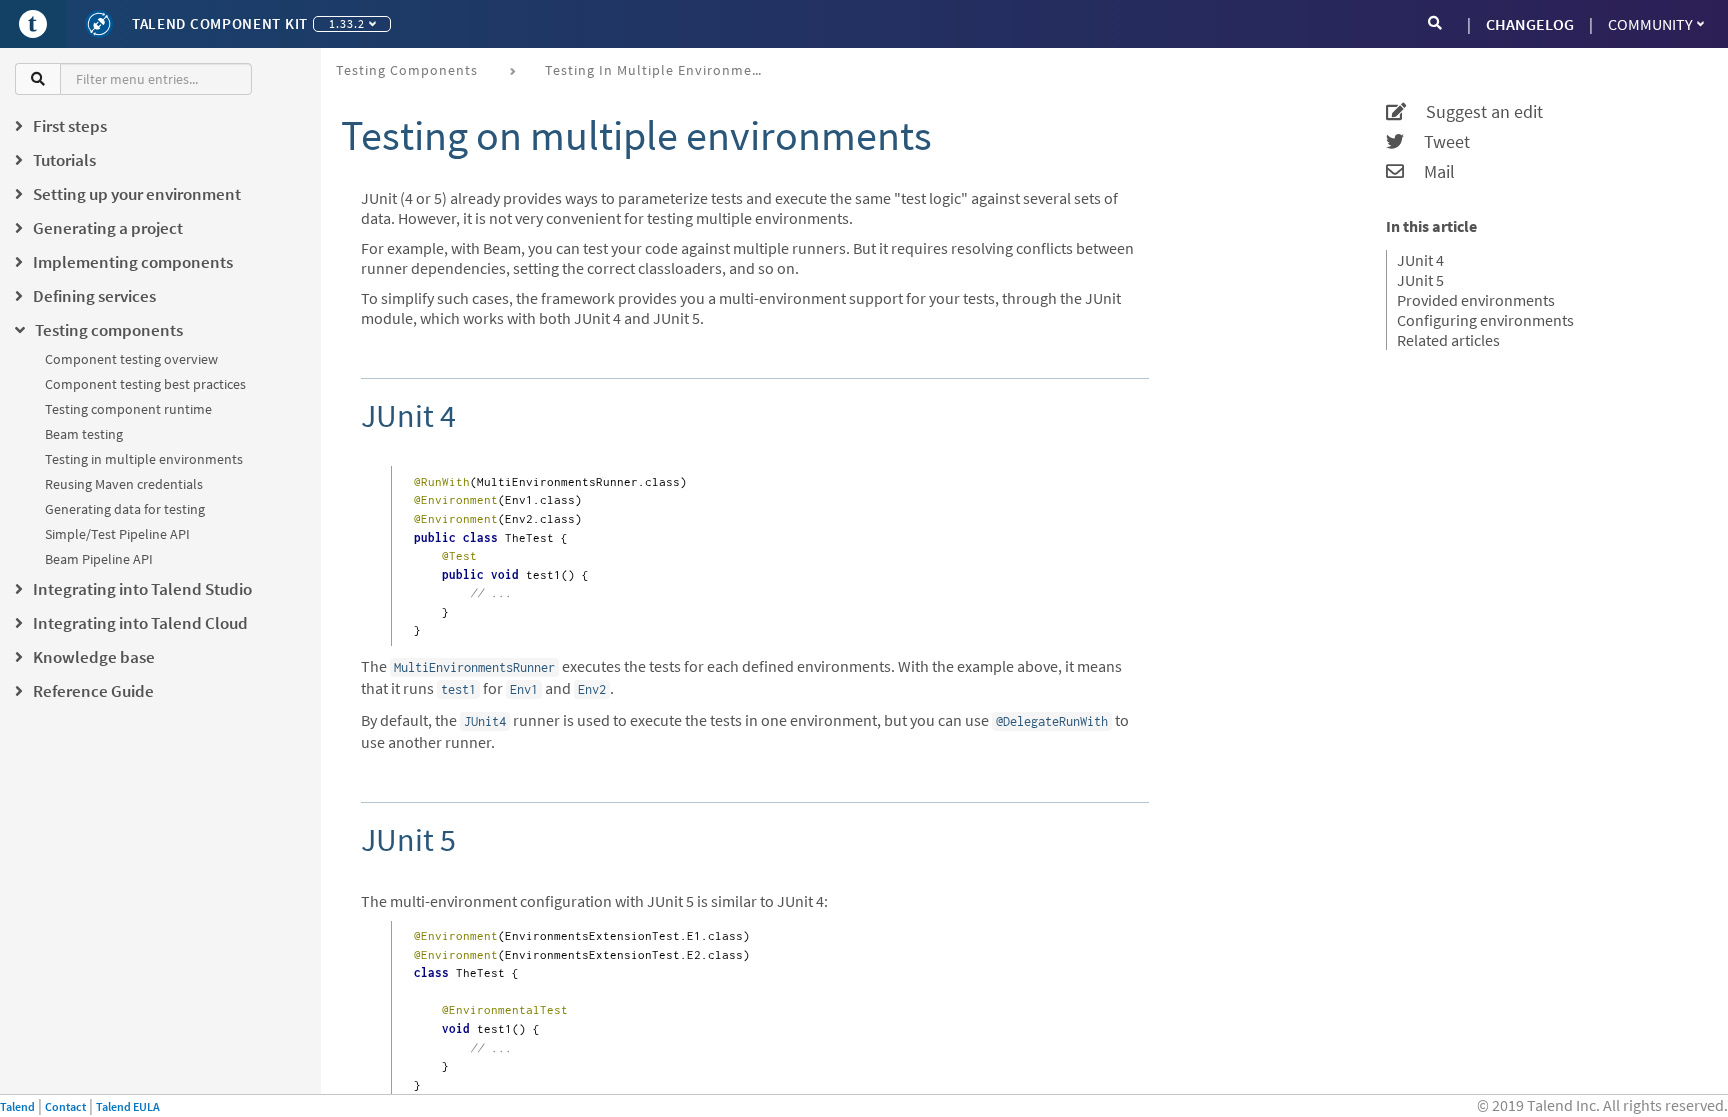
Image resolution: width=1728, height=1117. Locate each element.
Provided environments (1476, 300)
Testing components (407, 70)
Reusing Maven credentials (124, 484)
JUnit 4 (1420, 260)
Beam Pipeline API (99, 559)
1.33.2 (347, 23)
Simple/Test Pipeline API (117, 534)
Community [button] (1650, 24)
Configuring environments (1485, 320)
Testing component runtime (128, 409)
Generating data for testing (125, 509)
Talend (17, 1106)
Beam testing (84, 434)
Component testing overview (131, 359)
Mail (1429, 172)
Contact (65, 1106)
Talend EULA (128, 1106)
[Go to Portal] (33, 24)
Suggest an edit (1474, 112)
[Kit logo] (99, 24)
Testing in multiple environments (144, 459)
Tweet (1437, 142)
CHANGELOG (1530, 24)
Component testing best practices (145, 384)
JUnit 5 (1420, 280)
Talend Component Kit (220, 23)
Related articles (1448, 340)
